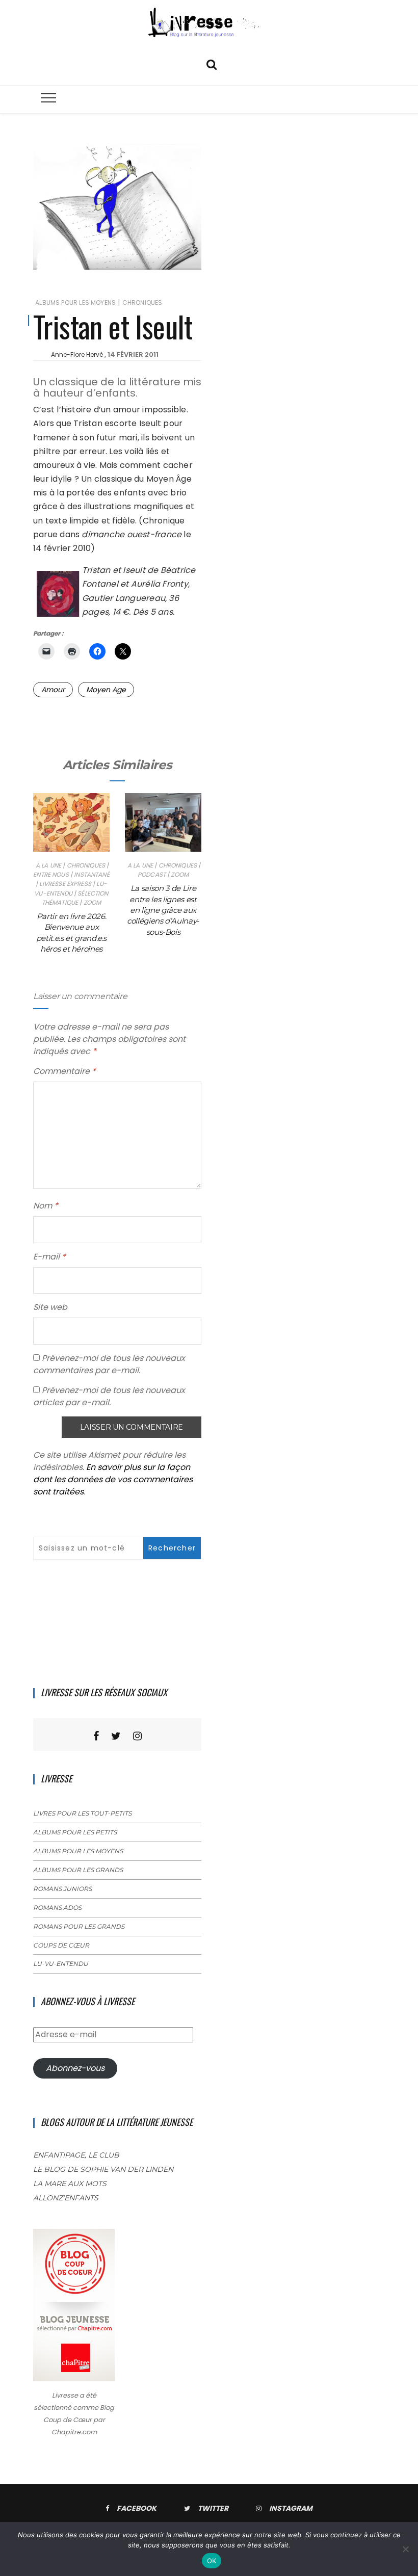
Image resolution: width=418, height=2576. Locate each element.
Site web (50, 1307)
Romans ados (57, 1908)
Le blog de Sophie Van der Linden (103, 2169)
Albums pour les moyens (75, 303)
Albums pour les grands (78, 1870)
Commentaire (64, 1071)
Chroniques (142, 303)
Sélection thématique (75, 898)
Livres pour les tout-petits (82, 1813)
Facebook (137, 2508)
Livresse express (65, 884)
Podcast (152, 874)
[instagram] (137, 1736)
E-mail (49, 1257)
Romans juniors (62, 1889)
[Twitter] (116, 1736)
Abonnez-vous (75, 2068)
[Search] (212, 63)
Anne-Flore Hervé (77, 354)
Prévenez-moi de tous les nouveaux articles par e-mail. (109, 1396)
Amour (53, 690)
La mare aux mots (70, 2184)
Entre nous (51, 874)
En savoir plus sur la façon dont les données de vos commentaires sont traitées (113, 1479)
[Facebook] (96, 1736)
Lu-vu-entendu (70, 888)
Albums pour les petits (75, 1832)
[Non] (405, 2549)
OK (212, 2561)
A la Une (48, 865)
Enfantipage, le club (76, 2155)
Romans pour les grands (79, 1926)
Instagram (291, 2508)
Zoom (93, 902)
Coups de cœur (61, 1945)
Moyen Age (106, 690)
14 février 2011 (133, 354)
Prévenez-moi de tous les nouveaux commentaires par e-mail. (109, 1364)
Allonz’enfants (66, 2198)
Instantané (92, 874)
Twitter (213, 2508)
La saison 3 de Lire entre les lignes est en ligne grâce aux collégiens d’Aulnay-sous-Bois (163, 910)
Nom (46, 1206)
